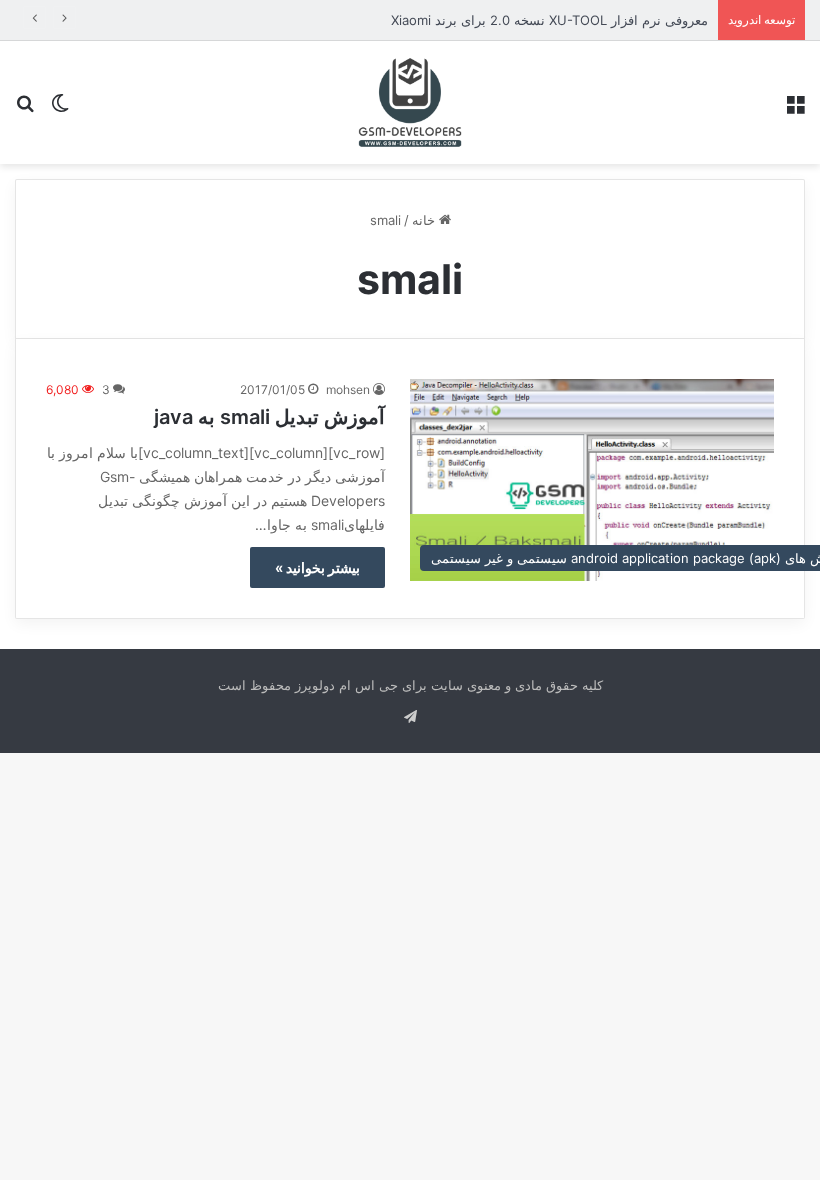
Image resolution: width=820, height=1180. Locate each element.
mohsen (348, 389)
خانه (425, 220)
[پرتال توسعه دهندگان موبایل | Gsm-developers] (410, 102)
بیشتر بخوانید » (317, 567)
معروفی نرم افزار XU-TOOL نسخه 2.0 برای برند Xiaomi (549, 20)
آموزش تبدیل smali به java (269, 417)
